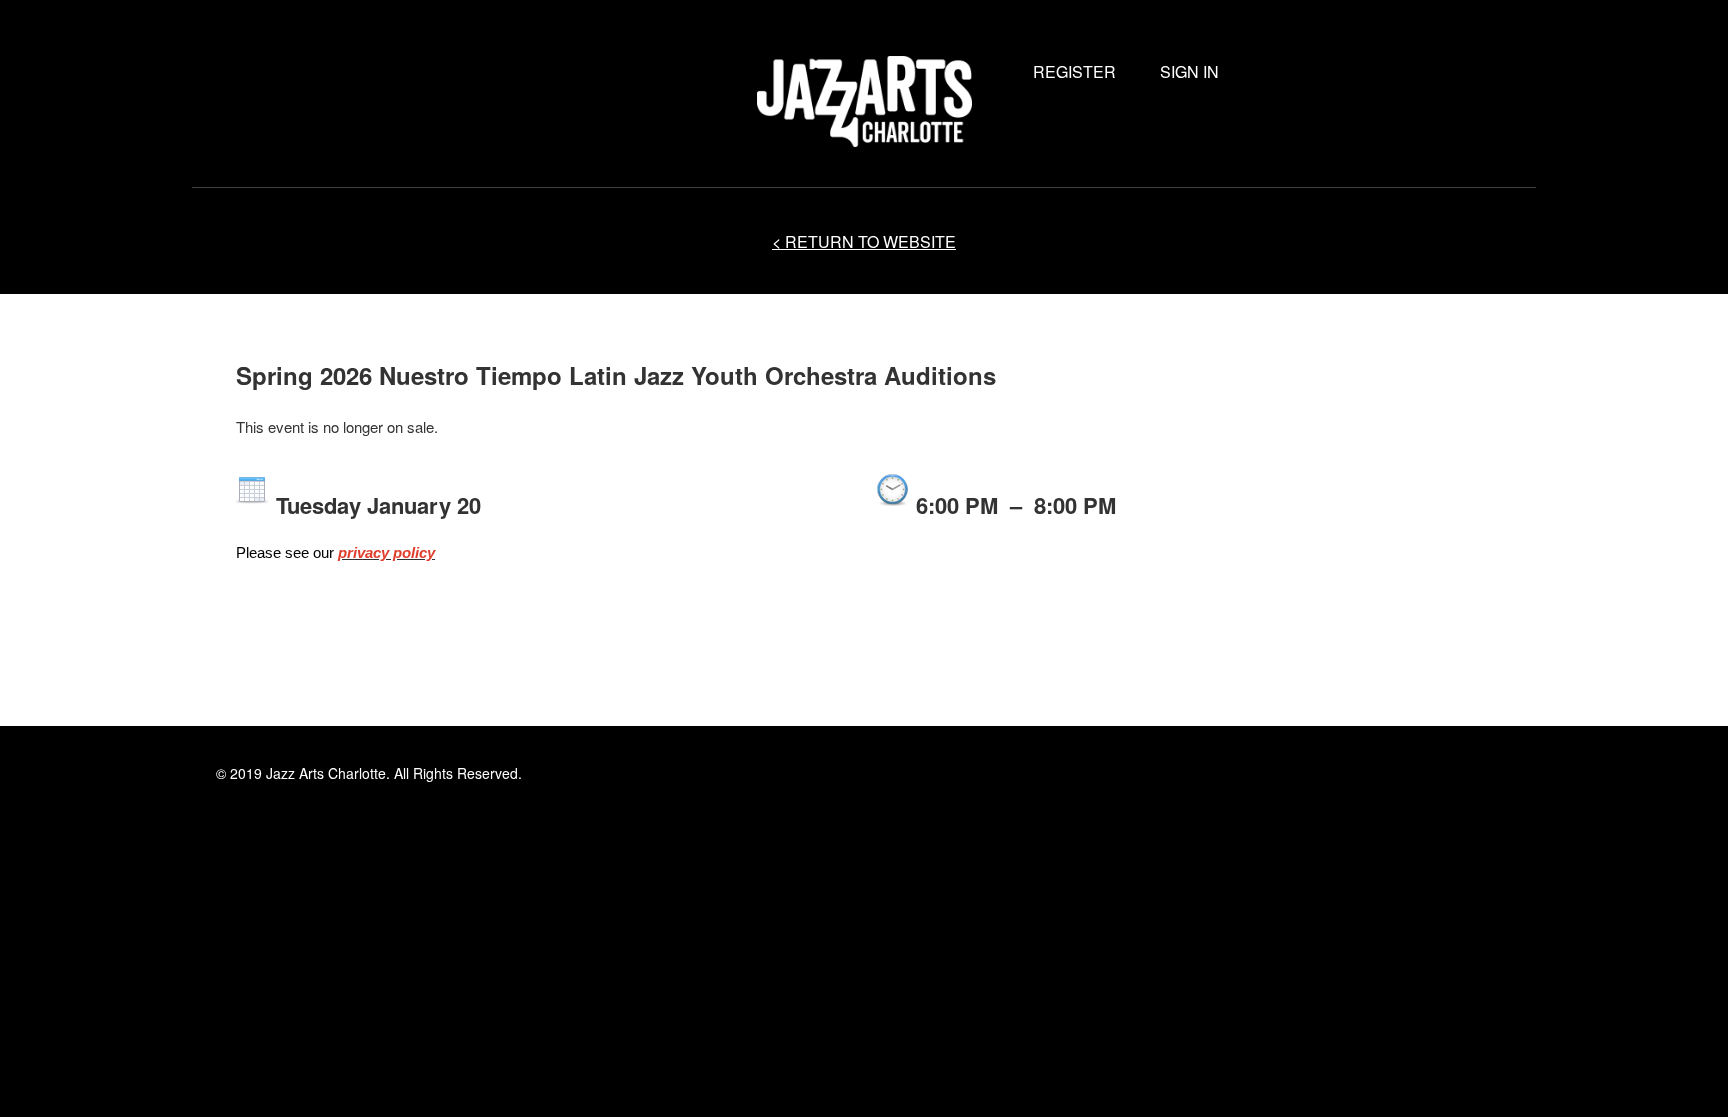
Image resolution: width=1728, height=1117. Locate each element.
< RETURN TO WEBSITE (864, 241)
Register (1074, 71)
